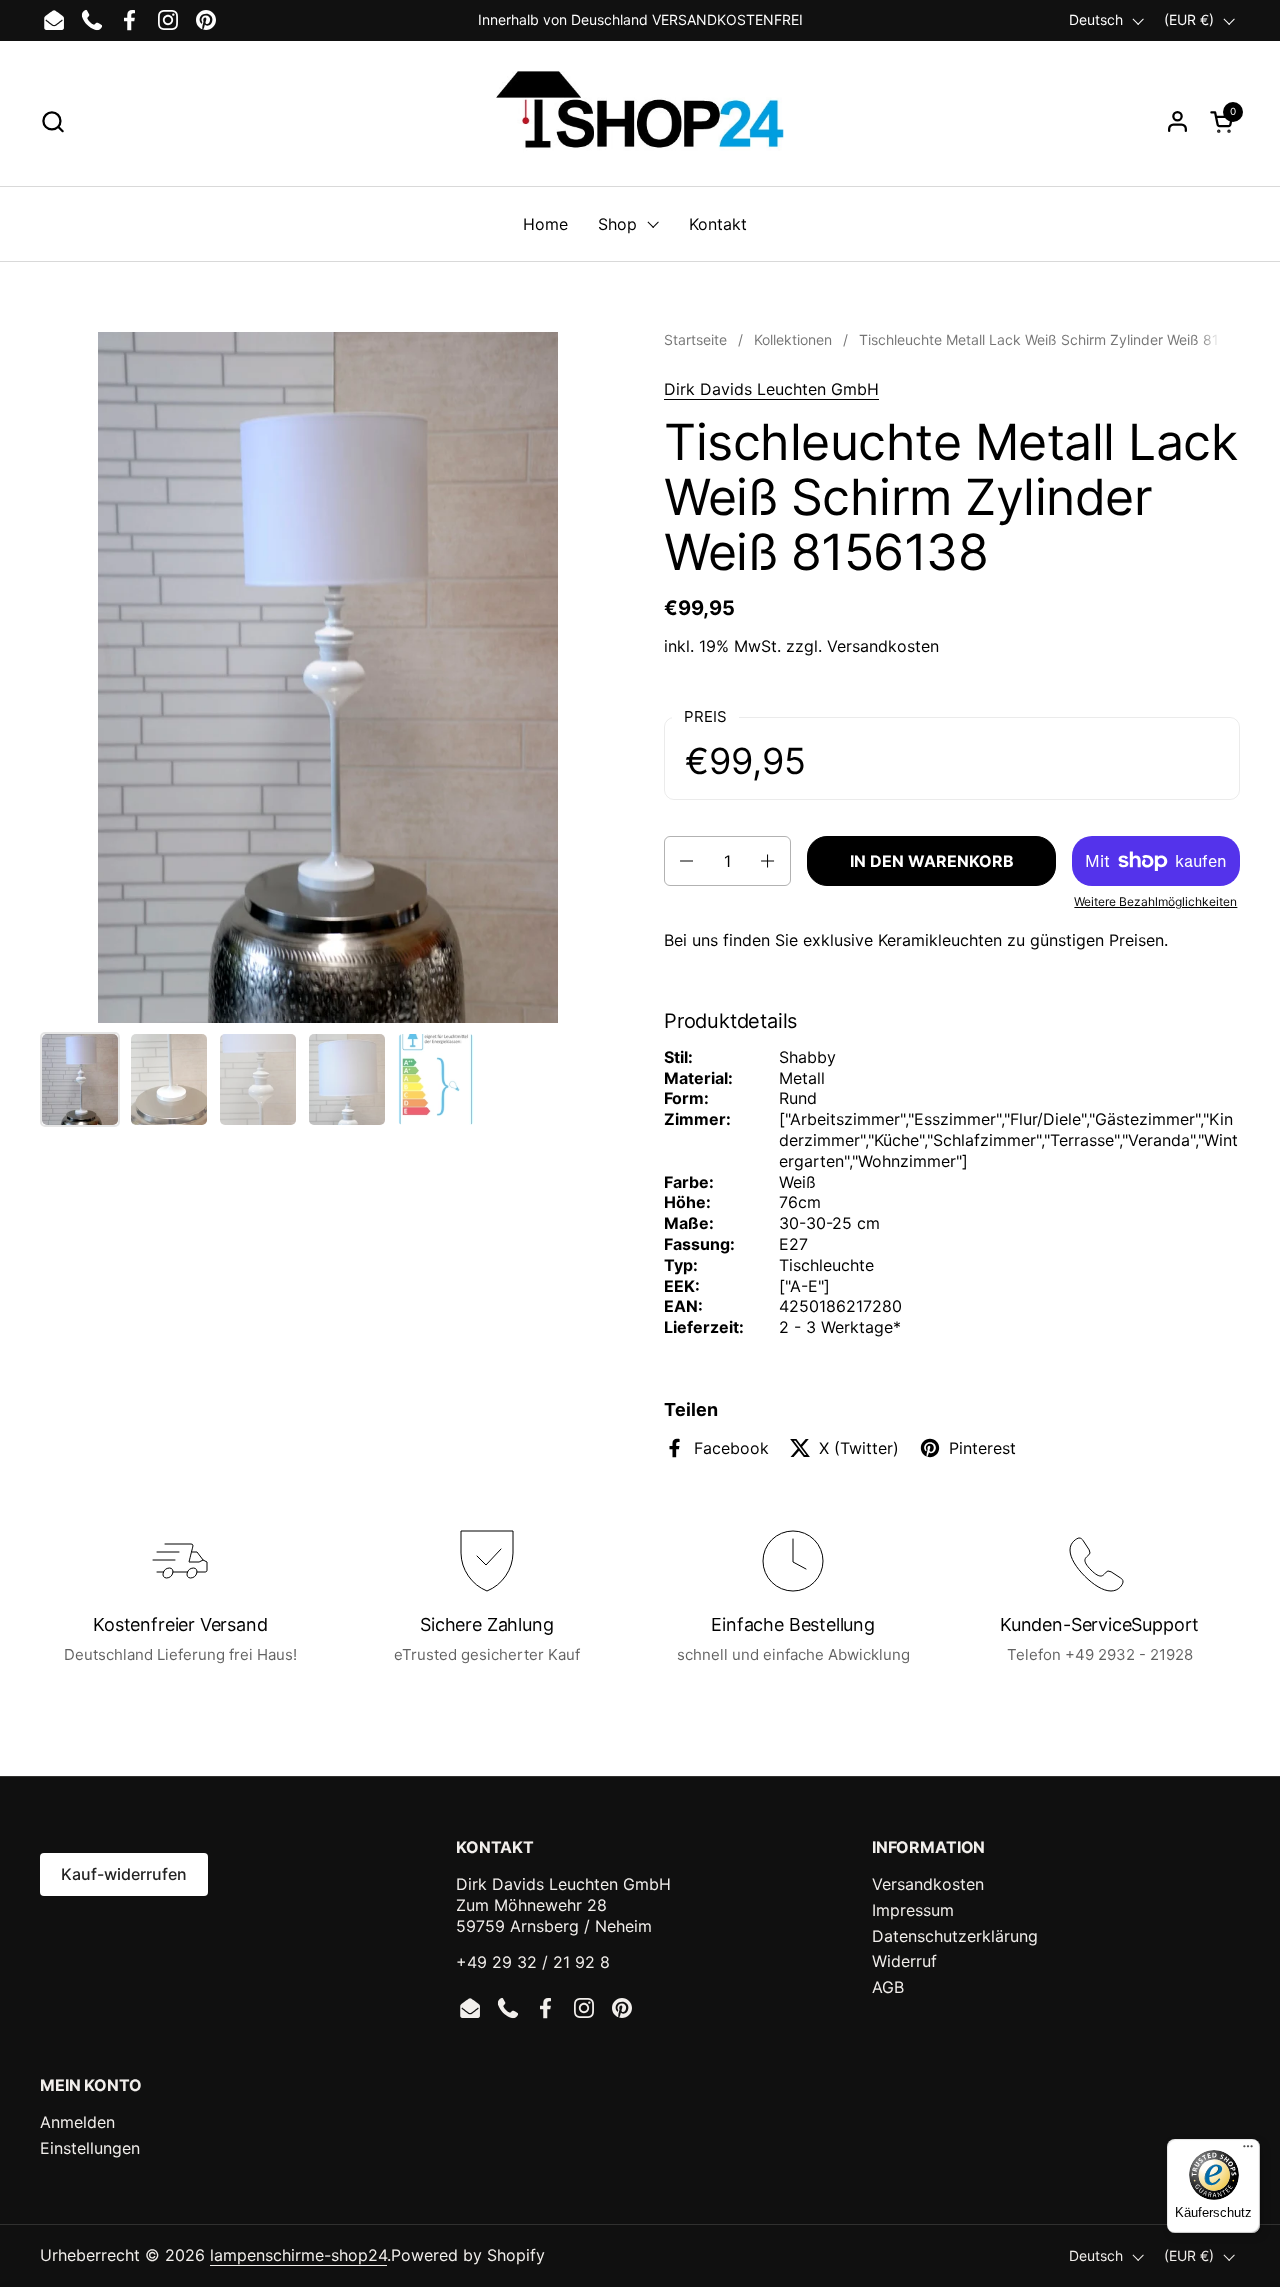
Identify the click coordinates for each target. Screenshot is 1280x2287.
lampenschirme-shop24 (298, 2255)
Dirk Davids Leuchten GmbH (771, 389)
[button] (52, 121)
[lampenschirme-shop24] (639, 121)
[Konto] (1177, 121)
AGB (888, 1987)
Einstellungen (90, 2148)
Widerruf (904, 1961)
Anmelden (77, 2122)
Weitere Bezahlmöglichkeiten (1155, 901)
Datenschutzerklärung (955, 1936)
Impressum (913, 1910)
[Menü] (1248, 2151)
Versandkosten (883, 646)
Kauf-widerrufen (124, 1874)
